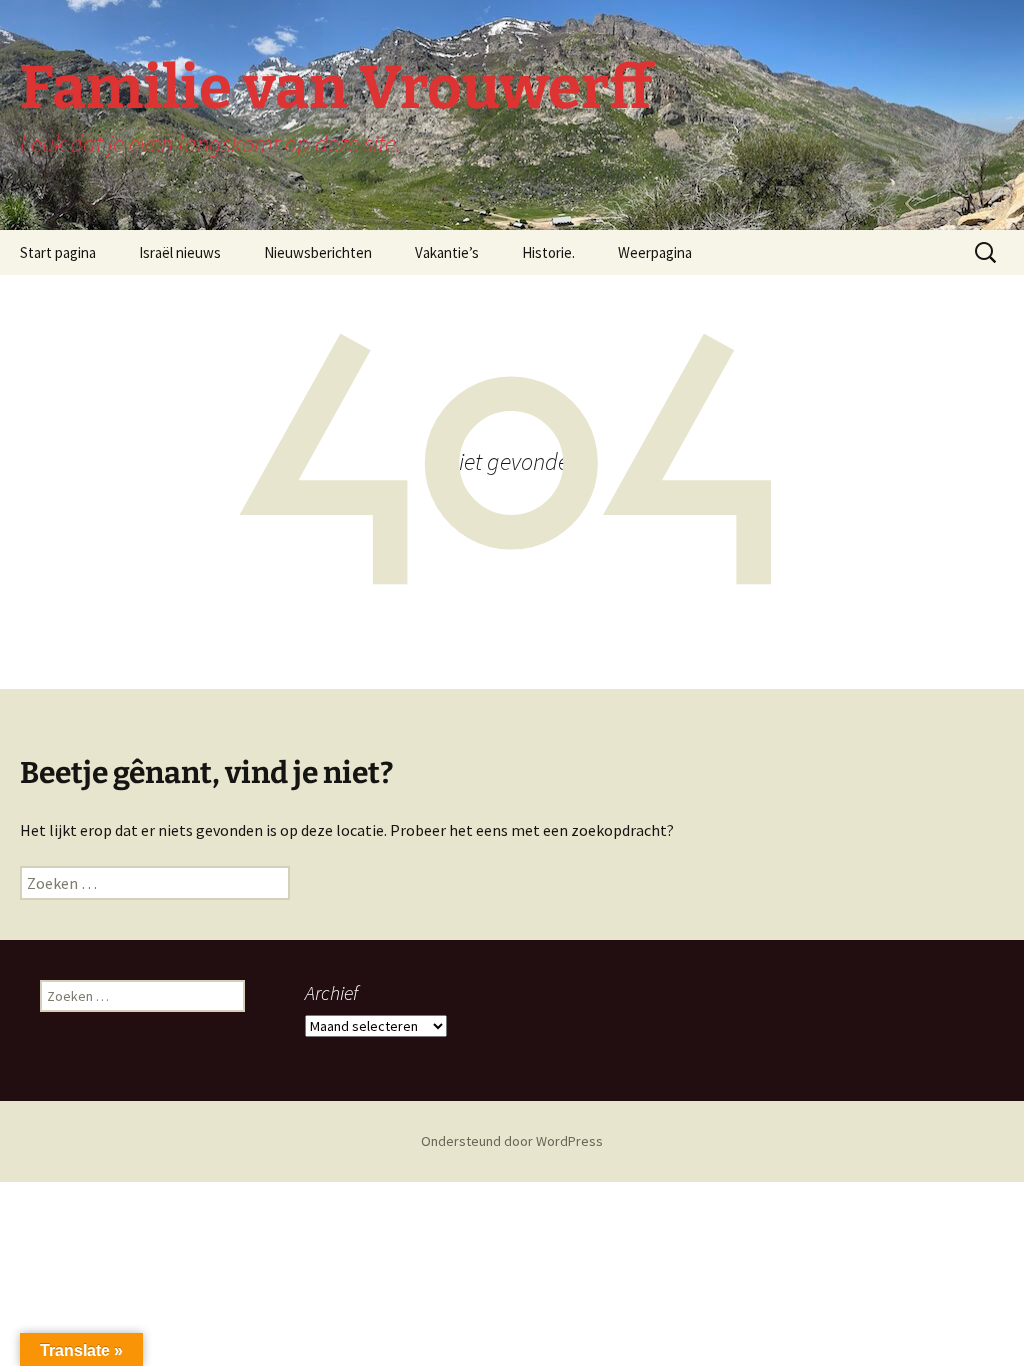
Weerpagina (655, 252)
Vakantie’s (447, 252)
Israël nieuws (180, 252)
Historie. (548, 252)
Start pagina (58, 252)
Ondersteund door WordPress (512, 1141)
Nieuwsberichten (318, 252)
